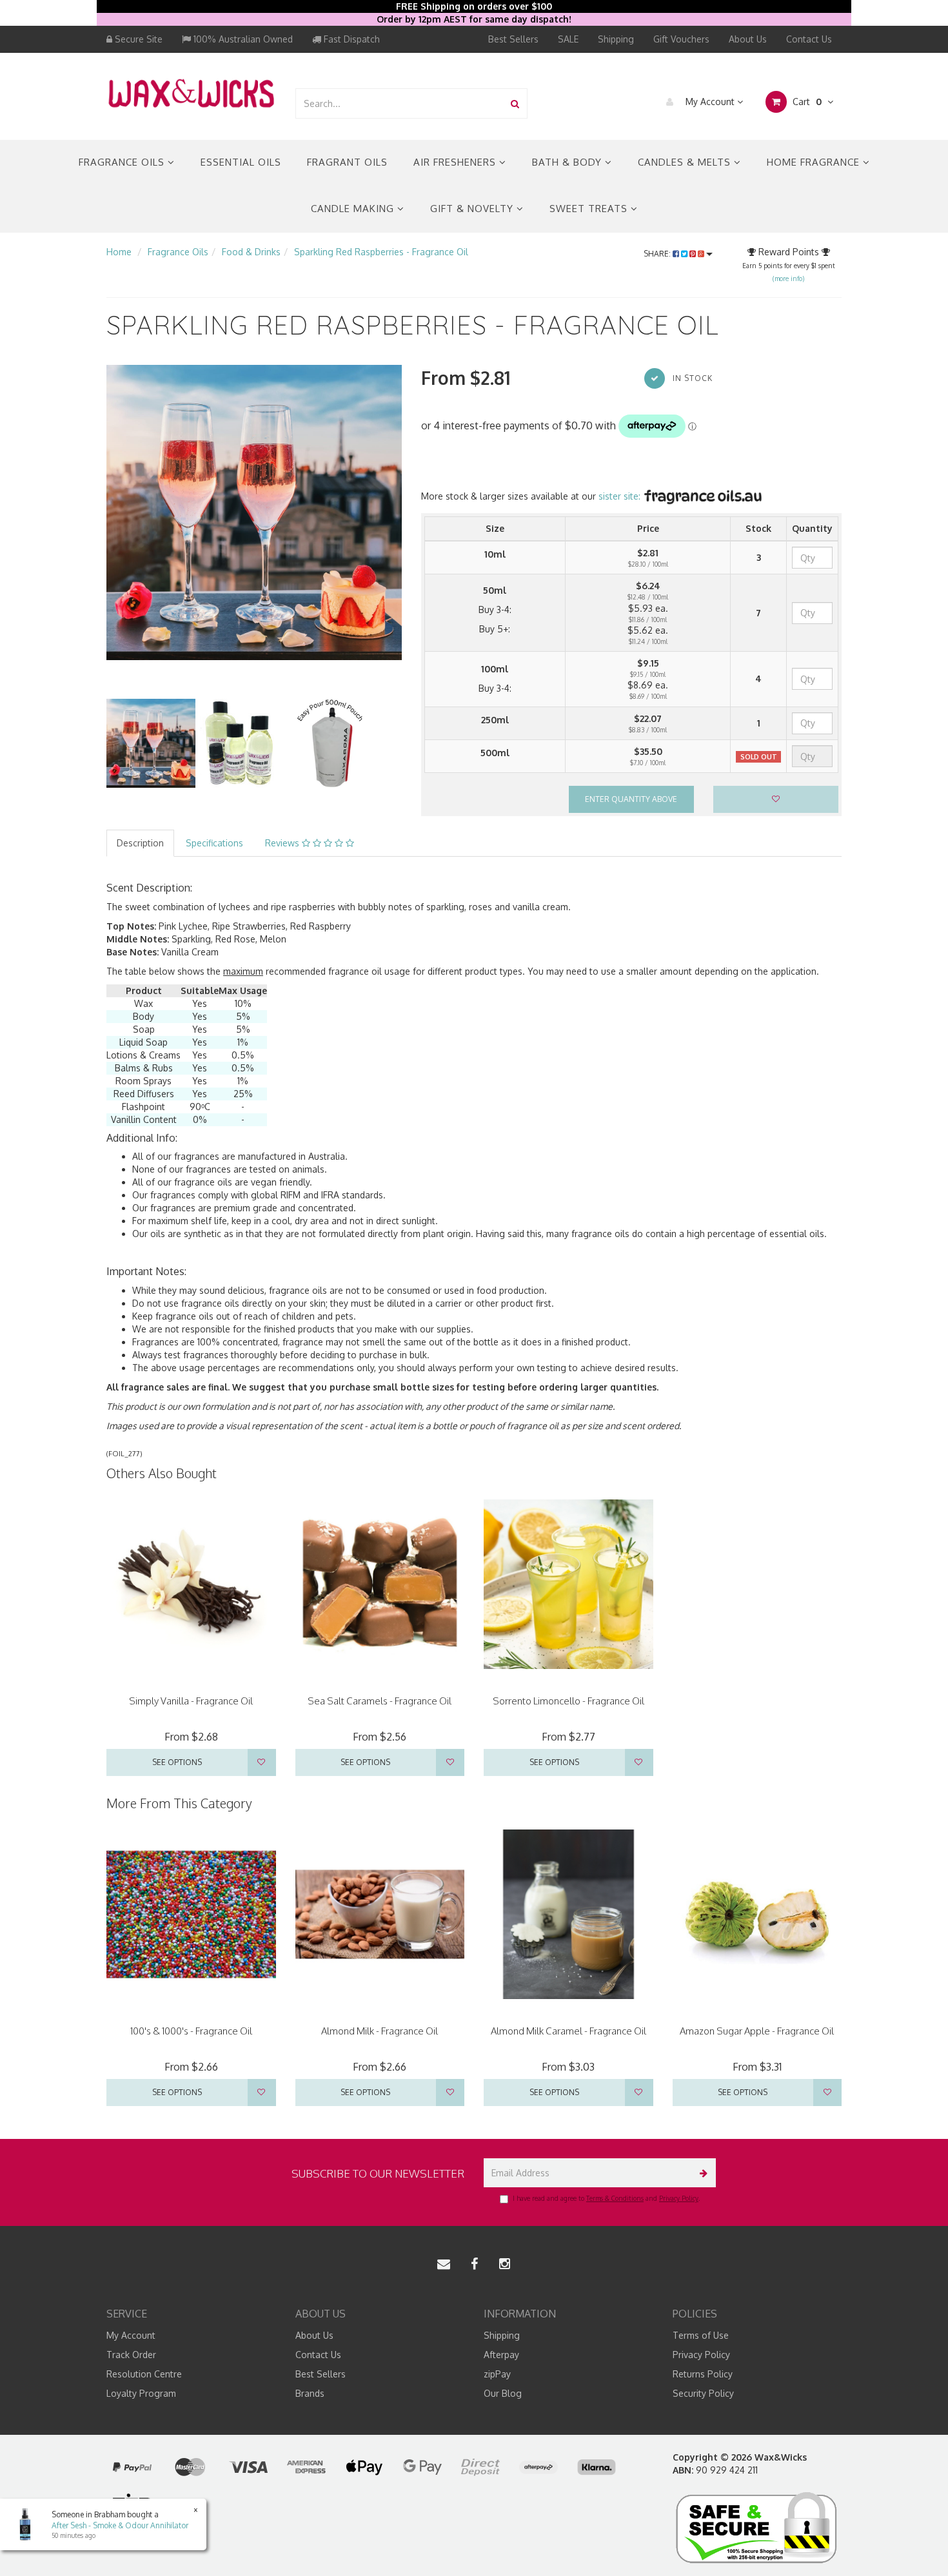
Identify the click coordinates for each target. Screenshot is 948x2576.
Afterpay (501, 2355)
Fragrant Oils (347, 162)
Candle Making (354, 209)
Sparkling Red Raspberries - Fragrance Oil (381, 252)
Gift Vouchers (681, 39)
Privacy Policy (679, 2198)
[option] (254, 512)
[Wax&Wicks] (191, 93)
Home (119, 252)
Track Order (131, 2355)
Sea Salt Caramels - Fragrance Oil (380, 1701)
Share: (658, 254)
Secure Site (137, 39)
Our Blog (503, 2393)
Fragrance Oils (123, 162)
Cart (806, 102)
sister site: (621, 496)
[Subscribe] (701, 2173)
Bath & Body (568, 162)
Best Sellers (513, 39)
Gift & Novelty (473, 209)
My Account (710, 102)
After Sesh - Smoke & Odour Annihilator (120, 2525)
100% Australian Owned (242, 39)
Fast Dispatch (351, 39)
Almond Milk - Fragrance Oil (380, 2031)
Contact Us (809, 39)
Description (140, 843)
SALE (568, 39)
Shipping (616, 39)
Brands (310, 2393)
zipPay (497, 2374)
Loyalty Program (141, 2393)
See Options (177, 1762)
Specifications (214, 843)
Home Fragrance (815, 162)
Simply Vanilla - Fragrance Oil (191, 1701)
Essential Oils (241, 162)
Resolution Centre (144, 2374)
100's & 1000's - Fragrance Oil (191, 2031)
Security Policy (703, 2393)
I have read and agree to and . (606, 2198)
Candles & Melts (686, 162)
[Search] (515, 103)
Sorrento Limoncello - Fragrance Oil (568, 1701)
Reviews (283, 843)
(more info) (788, 278)
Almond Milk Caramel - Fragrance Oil (568, 2031)
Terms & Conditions (615, 2198)
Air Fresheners (456, 162)
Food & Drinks (251, 252)
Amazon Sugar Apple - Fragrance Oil (757, 2031)
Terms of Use (701, 2335)
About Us (748, 39)
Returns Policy (703, 2374)
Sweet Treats (590, 209)
